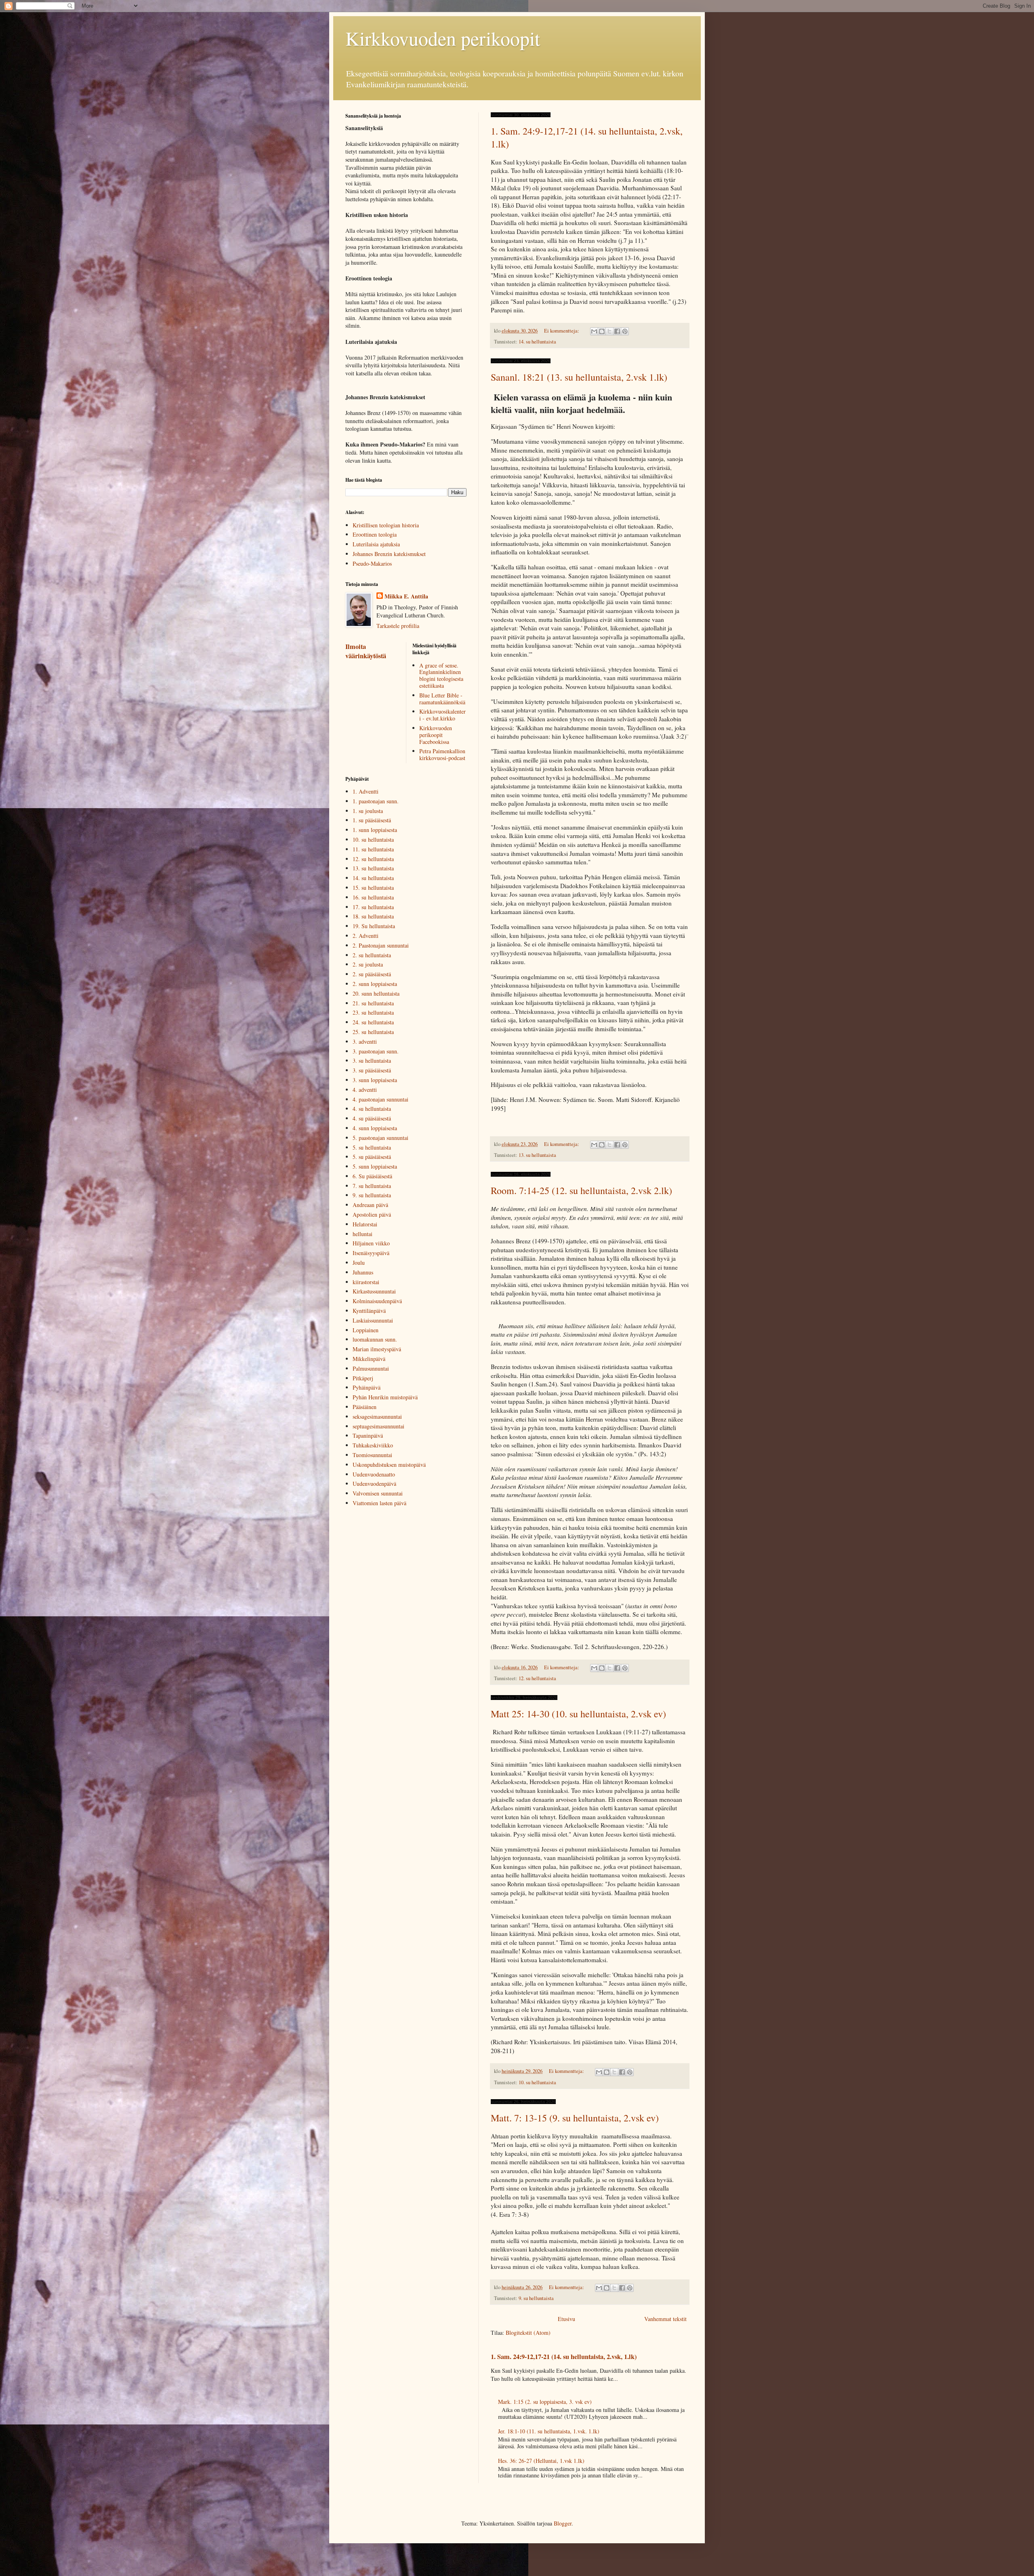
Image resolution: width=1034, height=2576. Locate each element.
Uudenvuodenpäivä (374, 1484)
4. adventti (365, 1090)
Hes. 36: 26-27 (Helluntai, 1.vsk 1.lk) (541, 2461)
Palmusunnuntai (371, 1368)
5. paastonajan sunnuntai (380, 1138)
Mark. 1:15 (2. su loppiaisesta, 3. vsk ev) (545, 2402)
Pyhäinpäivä (367, 1387)
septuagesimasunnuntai (378, 1426)
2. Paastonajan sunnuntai (381, 945)
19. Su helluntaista (374, 926)
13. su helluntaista (537, 1155)
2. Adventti (366, 936)
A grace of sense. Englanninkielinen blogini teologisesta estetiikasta (441, 675)
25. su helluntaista (373, 1032)
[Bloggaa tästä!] (602, 331)
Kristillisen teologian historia (386, 525)
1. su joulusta (368, 811)
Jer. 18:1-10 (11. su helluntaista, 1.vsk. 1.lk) (549, 2431)
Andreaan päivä (370, 1205)
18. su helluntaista (373, 916)
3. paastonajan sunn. (376, 1051)
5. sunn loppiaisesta (375, 1166)
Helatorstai (365, 1224)
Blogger (563, 2523)
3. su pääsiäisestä (372, 1070)
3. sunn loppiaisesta (375, 1080)
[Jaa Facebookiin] (617, 331)
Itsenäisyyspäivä (371, 1253)
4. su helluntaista (372, 1109)
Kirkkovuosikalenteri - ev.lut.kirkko (442, 715)
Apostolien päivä (372, 1214)
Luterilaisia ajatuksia (376, 544)
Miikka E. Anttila (406, 596)
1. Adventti (366, 791)
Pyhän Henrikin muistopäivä (385, 1397)
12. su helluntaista (537, 1678)
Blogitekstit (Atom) (528, 2333)
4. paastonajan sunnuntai (380, 1099)
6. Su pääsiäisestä (372, 1176)
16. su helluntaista (373, 897)
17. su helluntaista (373, 907)
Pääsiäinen (365, 1407)
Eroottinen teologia (375, 534)
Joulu (359, 1263)
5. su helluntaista (372, 1147)
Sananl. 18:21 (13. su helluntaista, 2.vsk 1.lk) (579, 377)
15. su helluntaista (373, 888)
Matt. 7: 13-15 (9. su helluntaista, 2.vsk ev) (575, 2118)
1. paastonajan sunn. (376, 801)
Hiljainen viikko (371, 1243)
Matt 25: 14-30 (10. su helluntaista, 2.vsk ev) (578, 1714)
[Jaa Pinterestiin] (625, 331)
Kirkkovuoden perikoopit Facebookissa (436, 735)
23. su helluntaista (373, 1012)
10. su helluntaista (537, 2082)
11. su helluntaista (373, 849)
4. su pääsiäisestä (372, 1118)
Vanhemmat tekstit (665, 2319)
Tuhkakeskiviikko (373, 1445)
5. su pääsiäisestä (372, 1157)
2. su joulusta (368, 964)
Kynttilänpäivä (369, 1311)
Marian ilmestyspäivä (377, 1349)
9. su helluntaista (536, 2298)
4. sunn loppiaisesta (375, 1128)
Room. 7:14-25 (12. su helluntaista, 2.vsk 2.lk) (581, 1190)
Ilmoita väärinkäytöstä (366, 651)
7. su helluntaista (372, 1186)
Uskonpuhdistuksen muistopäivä (389, 1465)
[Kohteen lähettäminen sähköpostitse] (594, 331)
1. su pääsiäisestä (372, 820)
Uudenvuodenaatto (374, 1474)
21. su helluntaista (373, 1003)
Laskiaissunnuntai (373, 1320)
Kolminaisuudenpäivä (377, 1301)
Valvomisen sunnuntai (378, 1493)
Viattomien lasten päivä (379, 1503)
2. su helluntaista (372, 955)
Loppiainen (366, 1330)
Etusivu (566, 2319)
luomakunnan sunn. (375, 1339)
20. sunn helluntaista (376, 993)
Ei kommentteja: (562, 331)
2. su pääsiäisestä (372, 974)
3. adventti (365, 1042)
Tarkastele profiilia (398, 626)
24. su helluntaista (373, 1022)
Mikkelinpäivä (369, 1359)
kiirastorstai (366, 1282)
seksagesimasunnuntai (377, 1416)
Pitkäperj (363, 1378)
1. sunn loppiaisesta (375, 830)
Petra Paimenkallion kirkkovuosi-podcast (442, 754)
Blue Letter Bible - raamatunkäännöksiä (442, 699)
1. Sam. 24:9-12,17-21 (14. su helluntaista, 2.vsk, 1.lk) (564, 2357)
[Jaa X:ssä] (609, 331)
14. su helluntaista (537, 342)
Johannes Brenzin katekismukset (389, 554)
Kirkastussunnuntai (374, 1291)
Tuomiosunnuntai (372, 1455)
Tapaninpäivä (368, 1435)
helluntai (363, 1234)
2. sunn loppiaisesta (375, 984)
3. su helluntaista (372, 1061)
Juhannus (363, 1272)
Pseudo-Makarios (372, 563)
